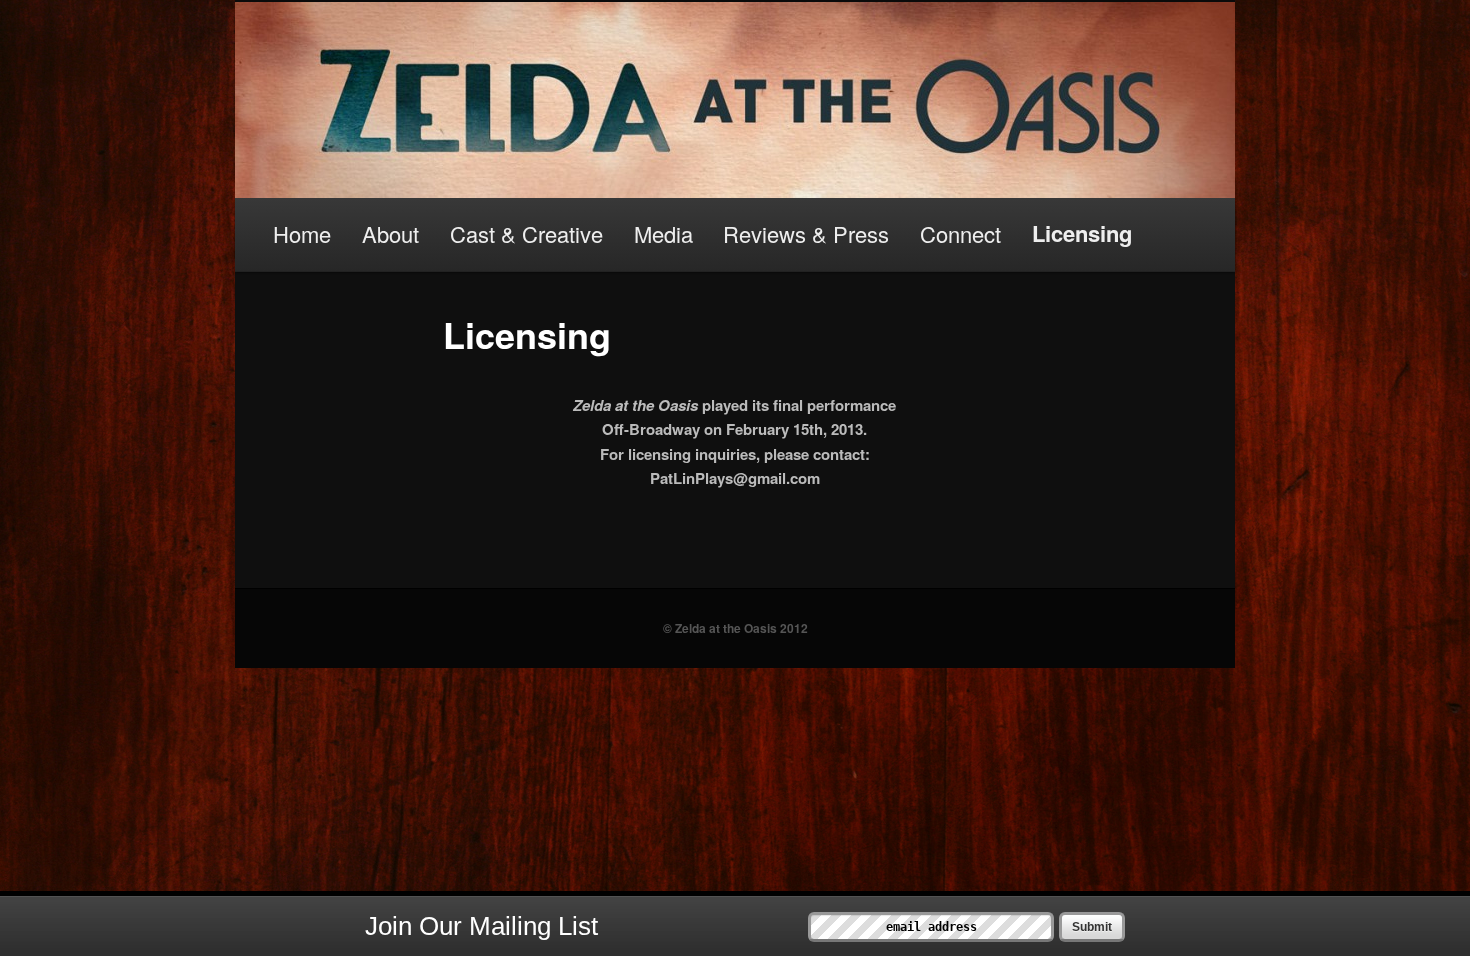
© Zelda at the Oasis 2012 (735, 628)
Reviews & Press (806, 233)
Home (302, 233)
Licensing (1082, 233)
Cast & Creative (526, 233)
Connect (960, 233)
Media (663, 233)
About (390, 233)
